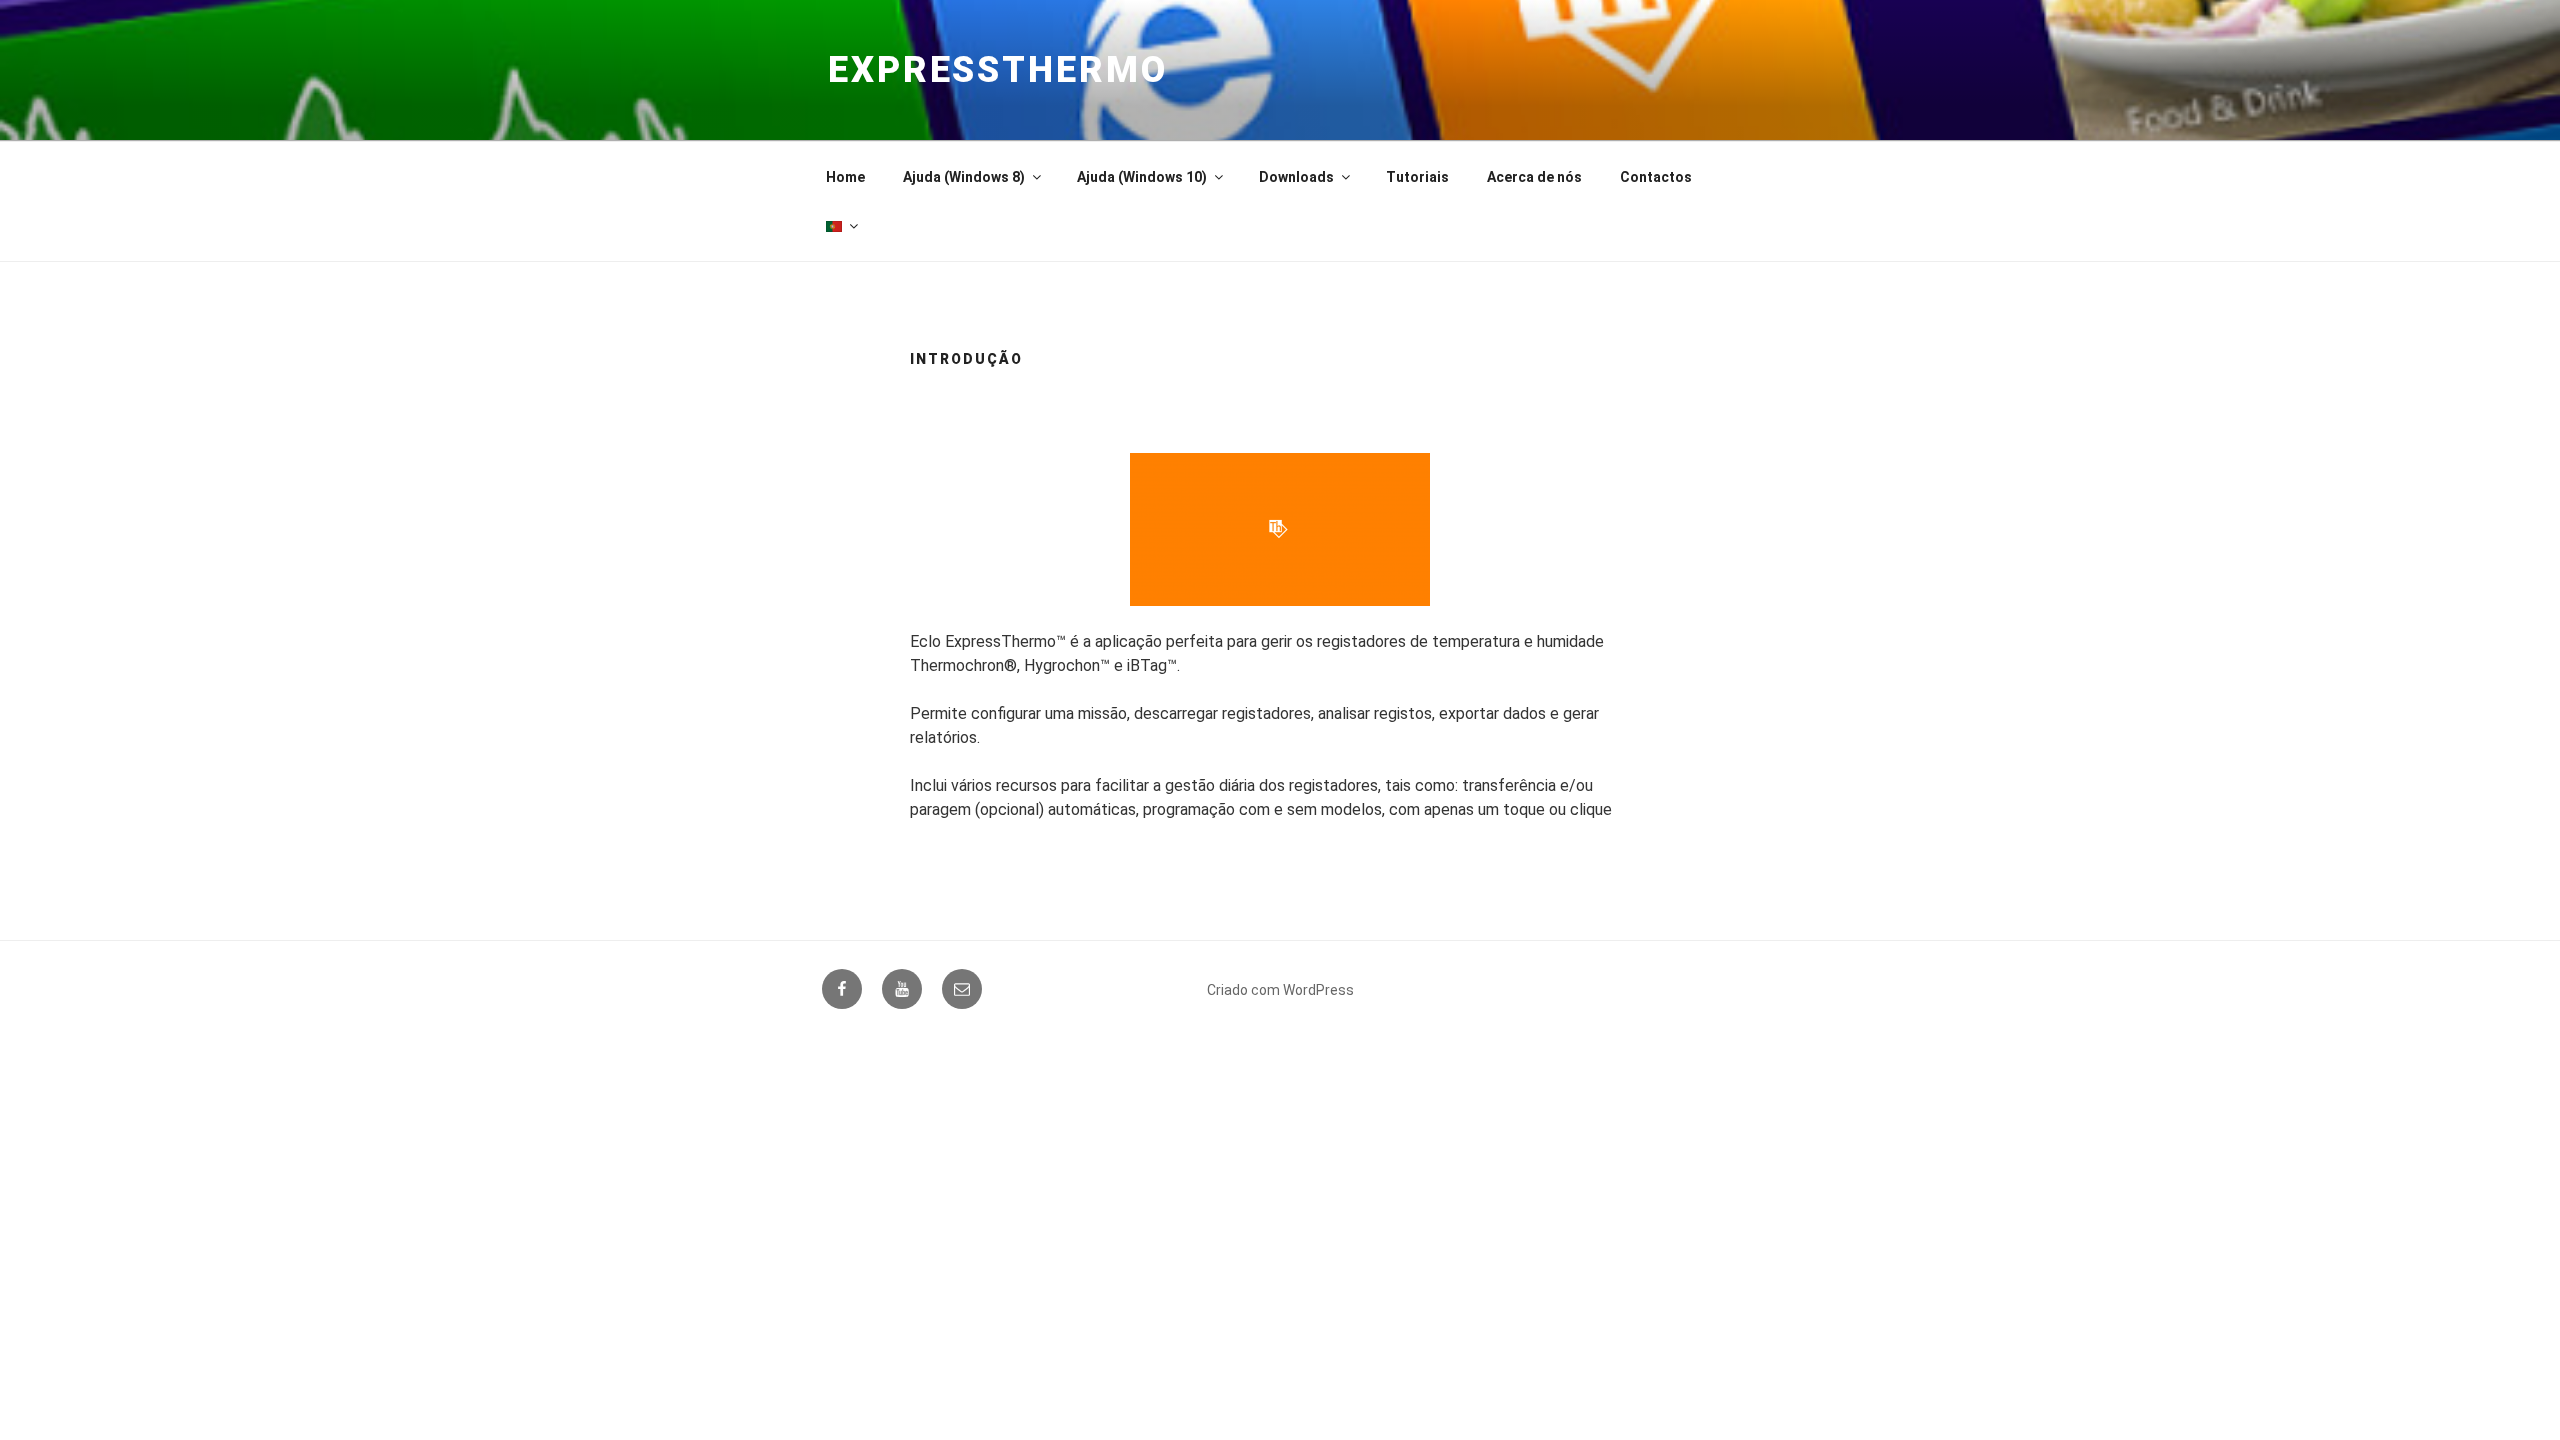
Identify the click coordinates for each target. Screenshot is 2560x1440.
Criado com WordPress (1280, 990)
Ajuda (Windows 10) (1142, 177)
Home (845, 177)
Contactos (1656, 177)
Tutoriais (1417, 177)
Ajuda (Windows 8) (964, 177)
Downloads (1296, 177)
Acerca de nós (1534, 177)
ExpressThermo (997, 70)
